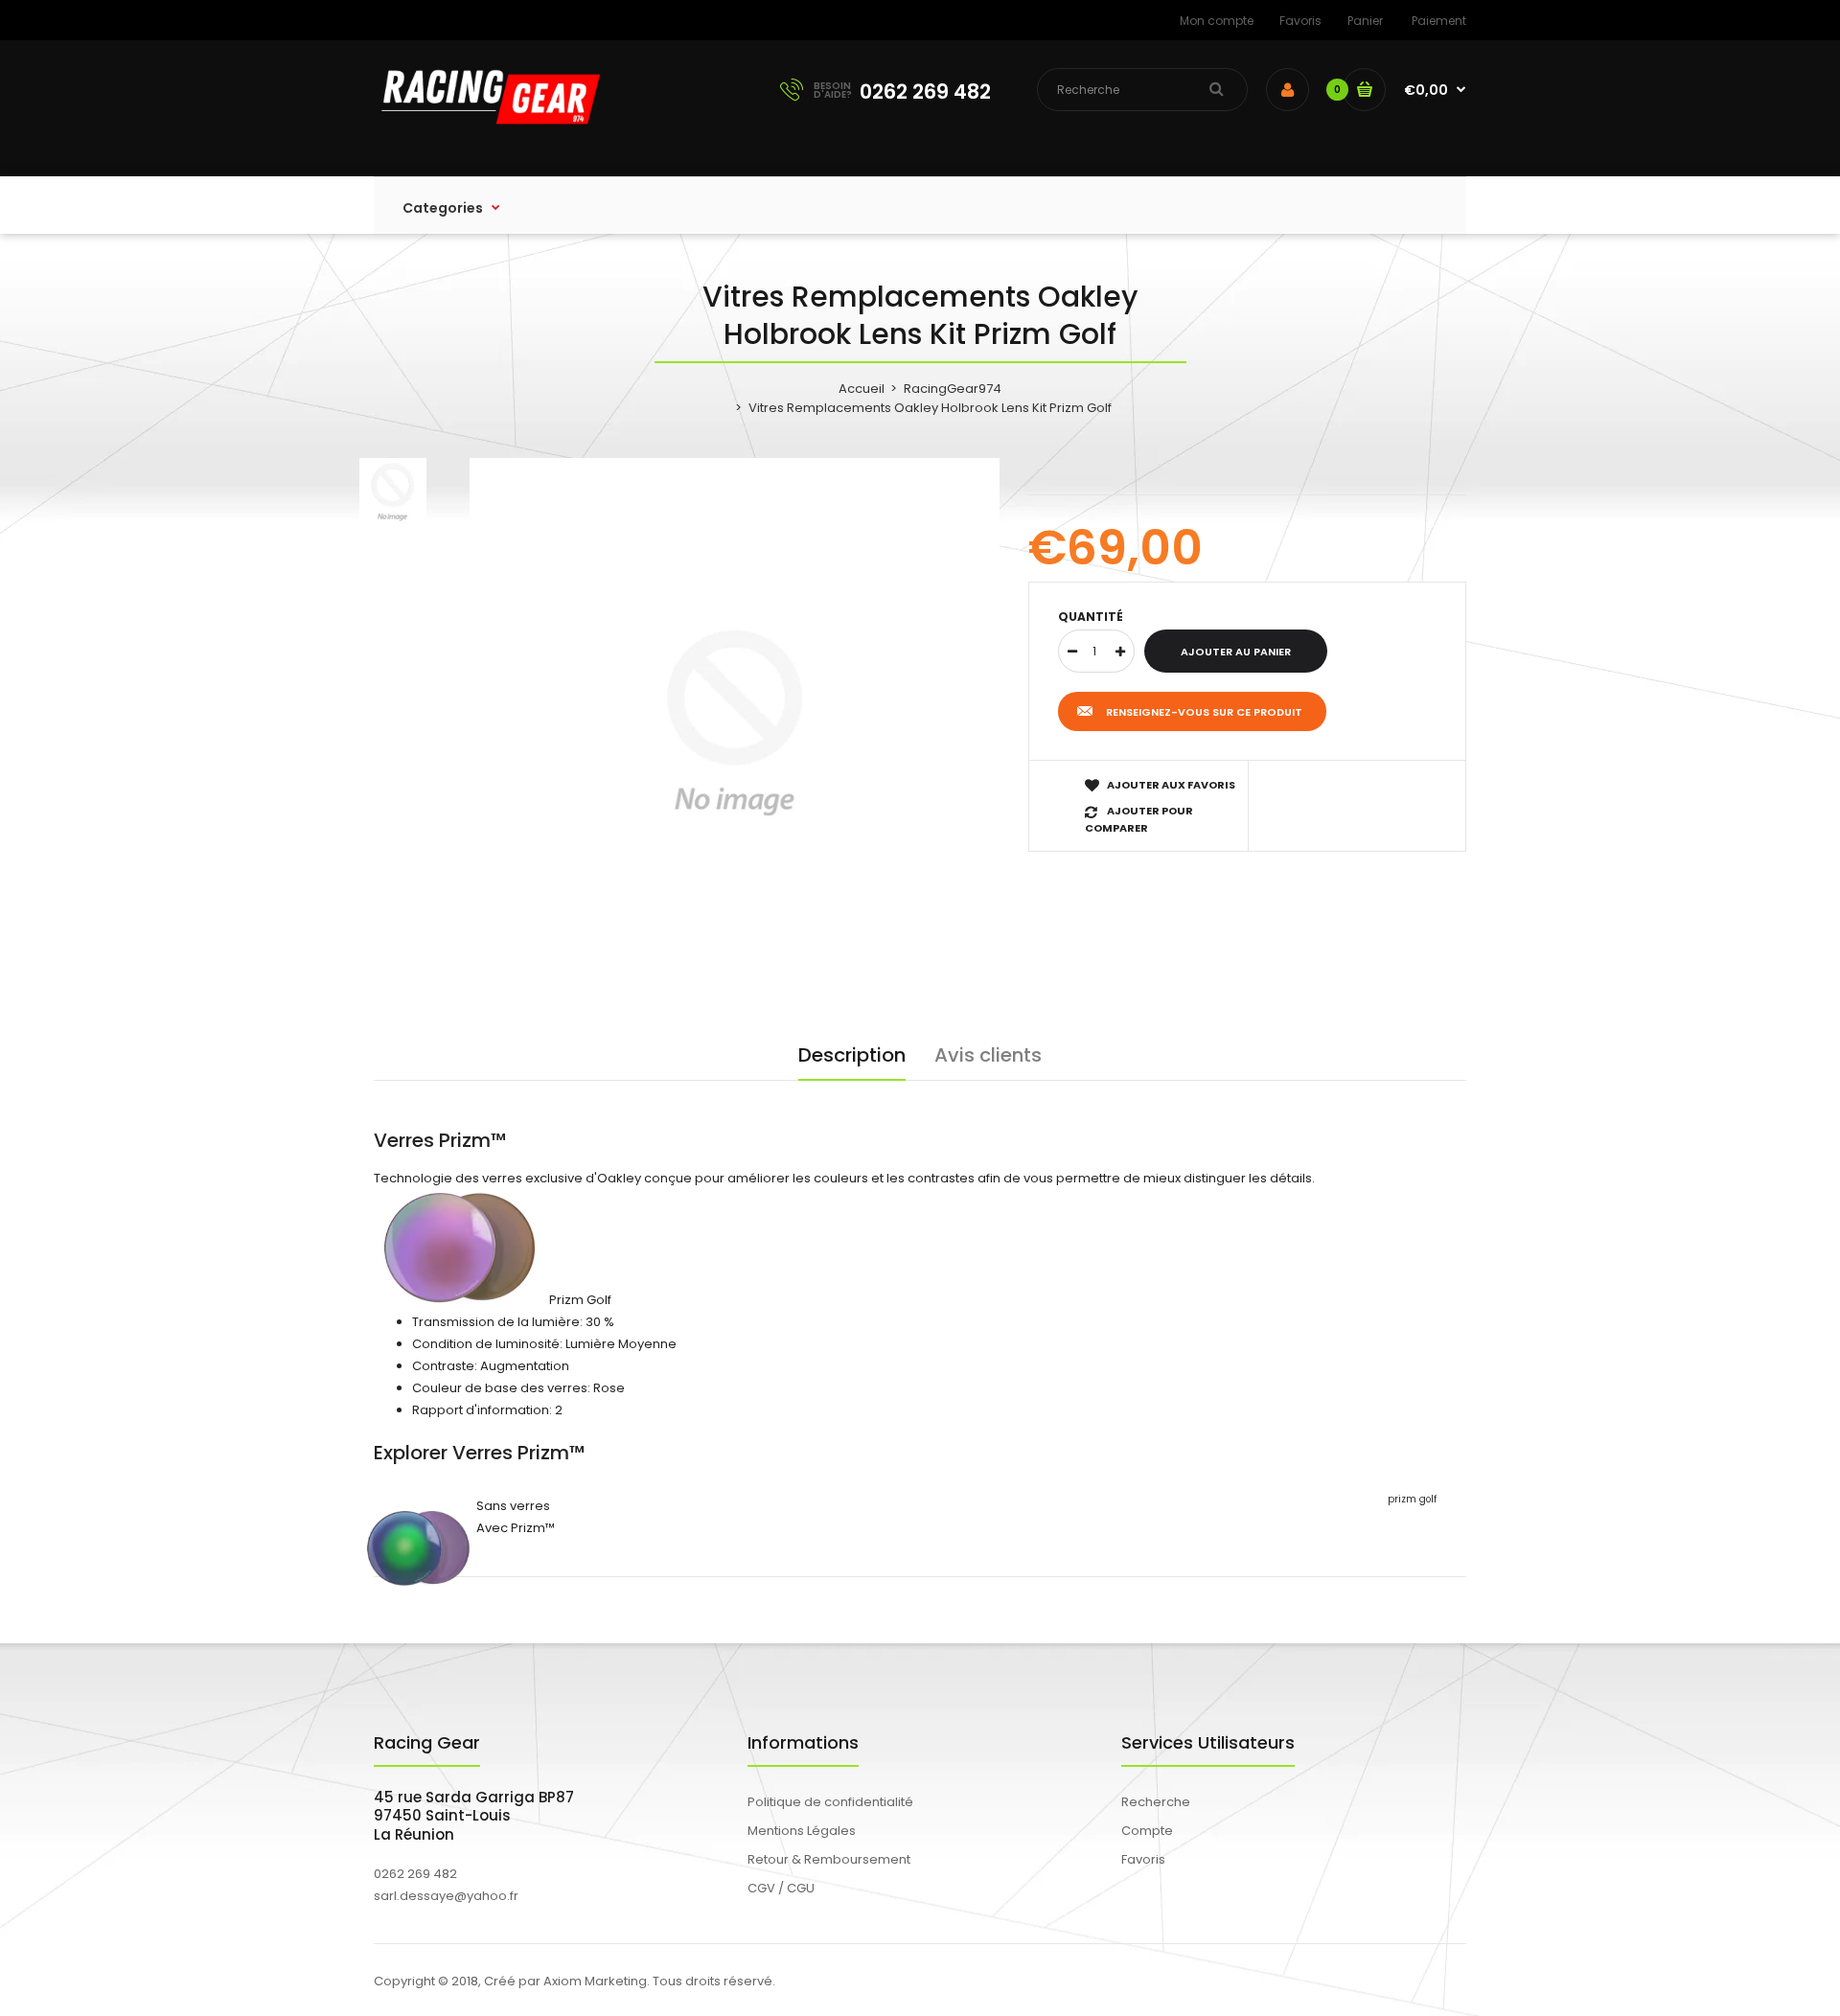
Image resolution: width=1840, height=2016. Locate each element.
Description (852, 1055)
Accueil (862, 389)
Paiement (1439, 21)
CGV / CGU (781, 1888)
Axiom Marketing (595, 1981)
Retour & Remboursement (829, 1859)
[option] (735, 723)
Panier (1365, 21)
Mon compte (1217, 21)
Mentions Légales (802, 1831)
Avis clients (988, 1055)
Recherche (1156, 1802)
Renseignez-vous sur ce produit (1204, 712)
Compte (1147, 1831)
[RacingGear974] (487, 137)
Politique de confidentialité (830, 1802)
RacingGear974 (953, 389)
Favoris (1300, 21)
